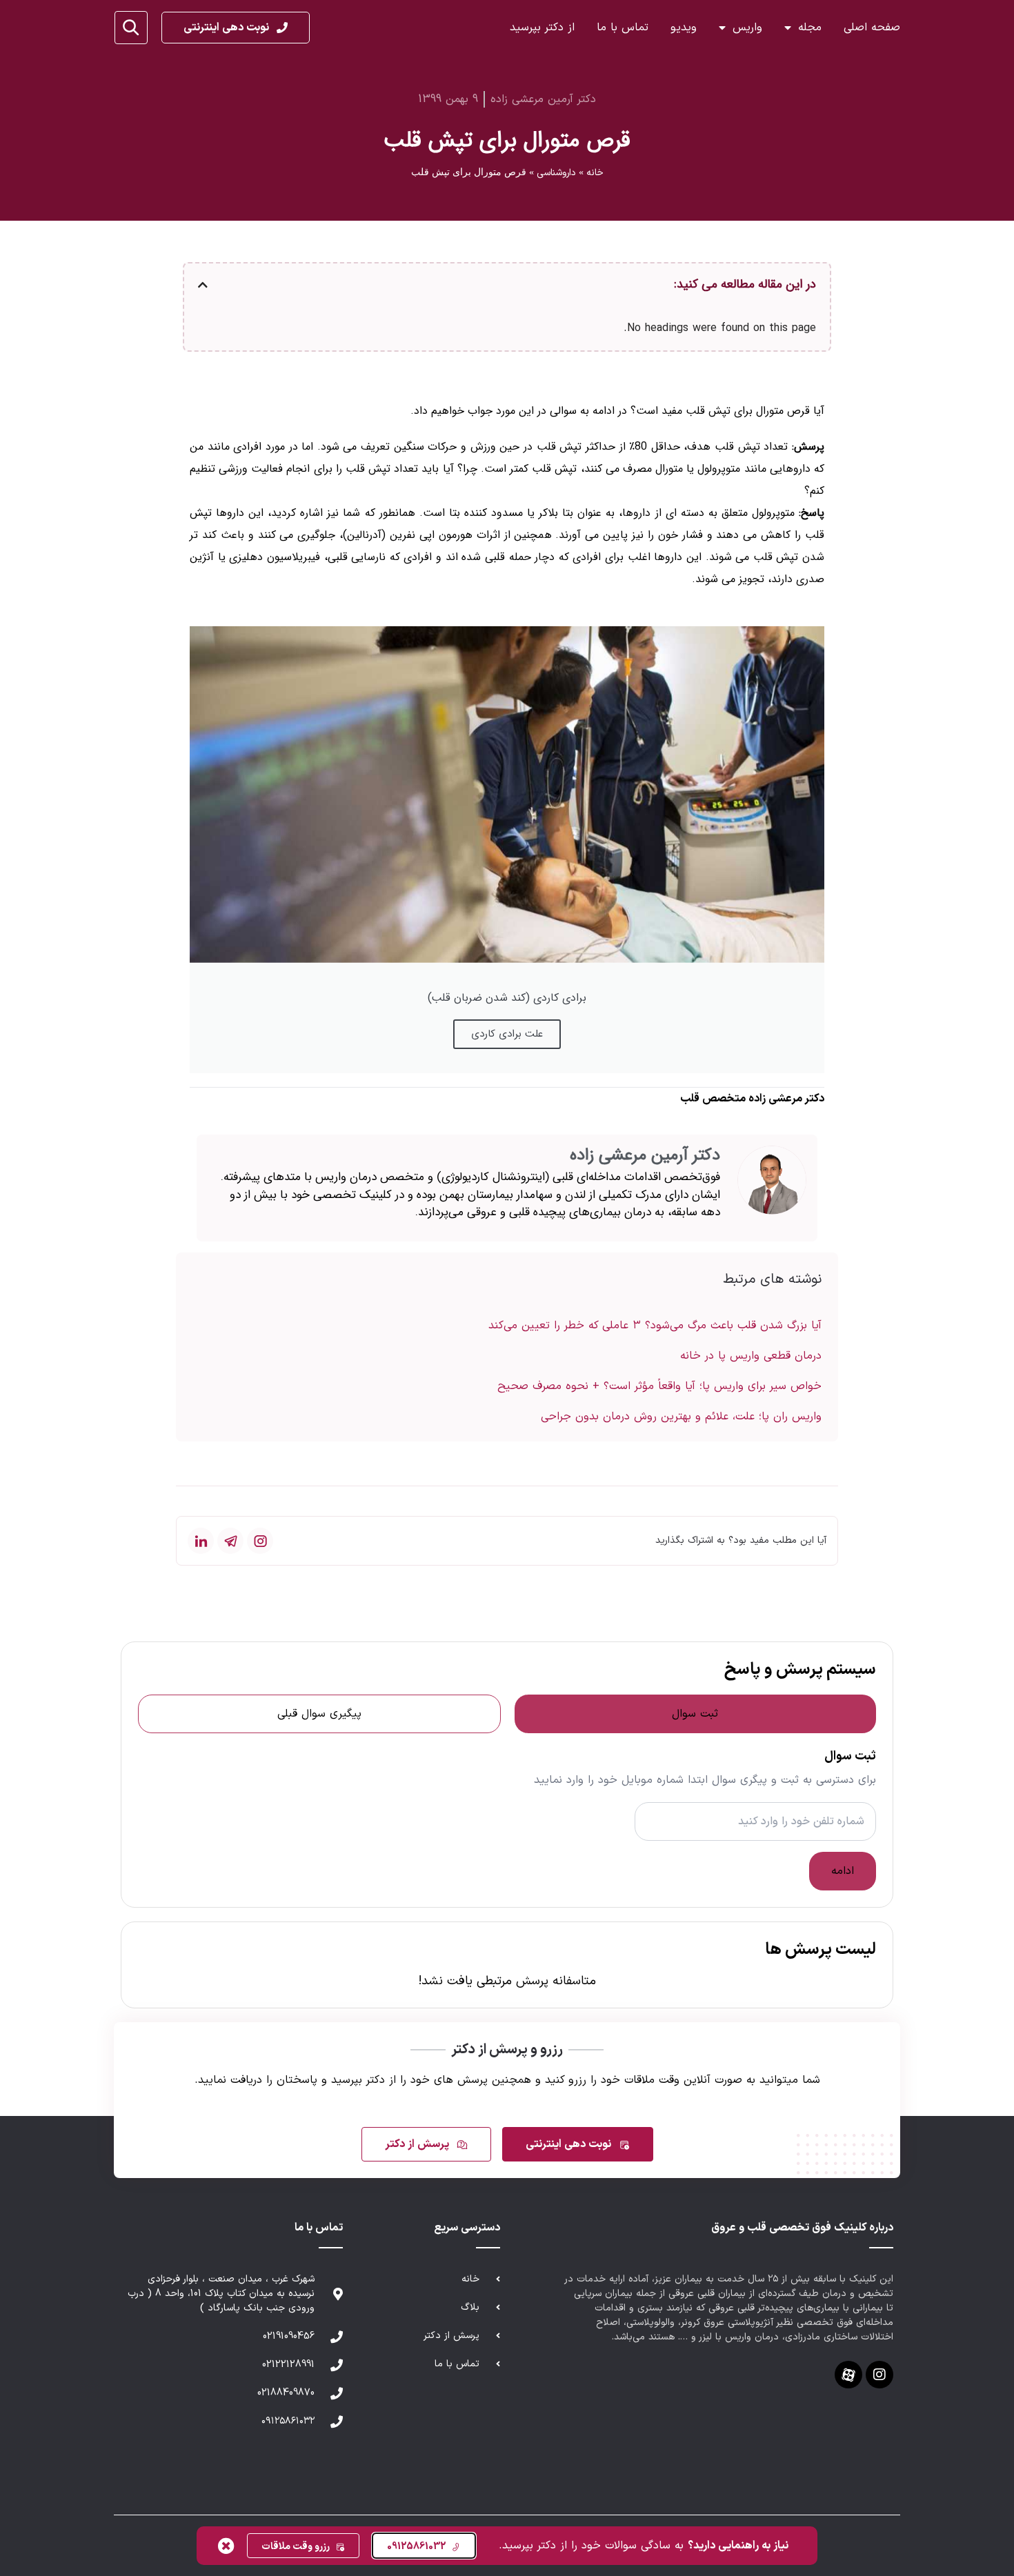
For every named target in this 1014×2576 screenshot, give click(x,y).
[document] (507, 1288)
